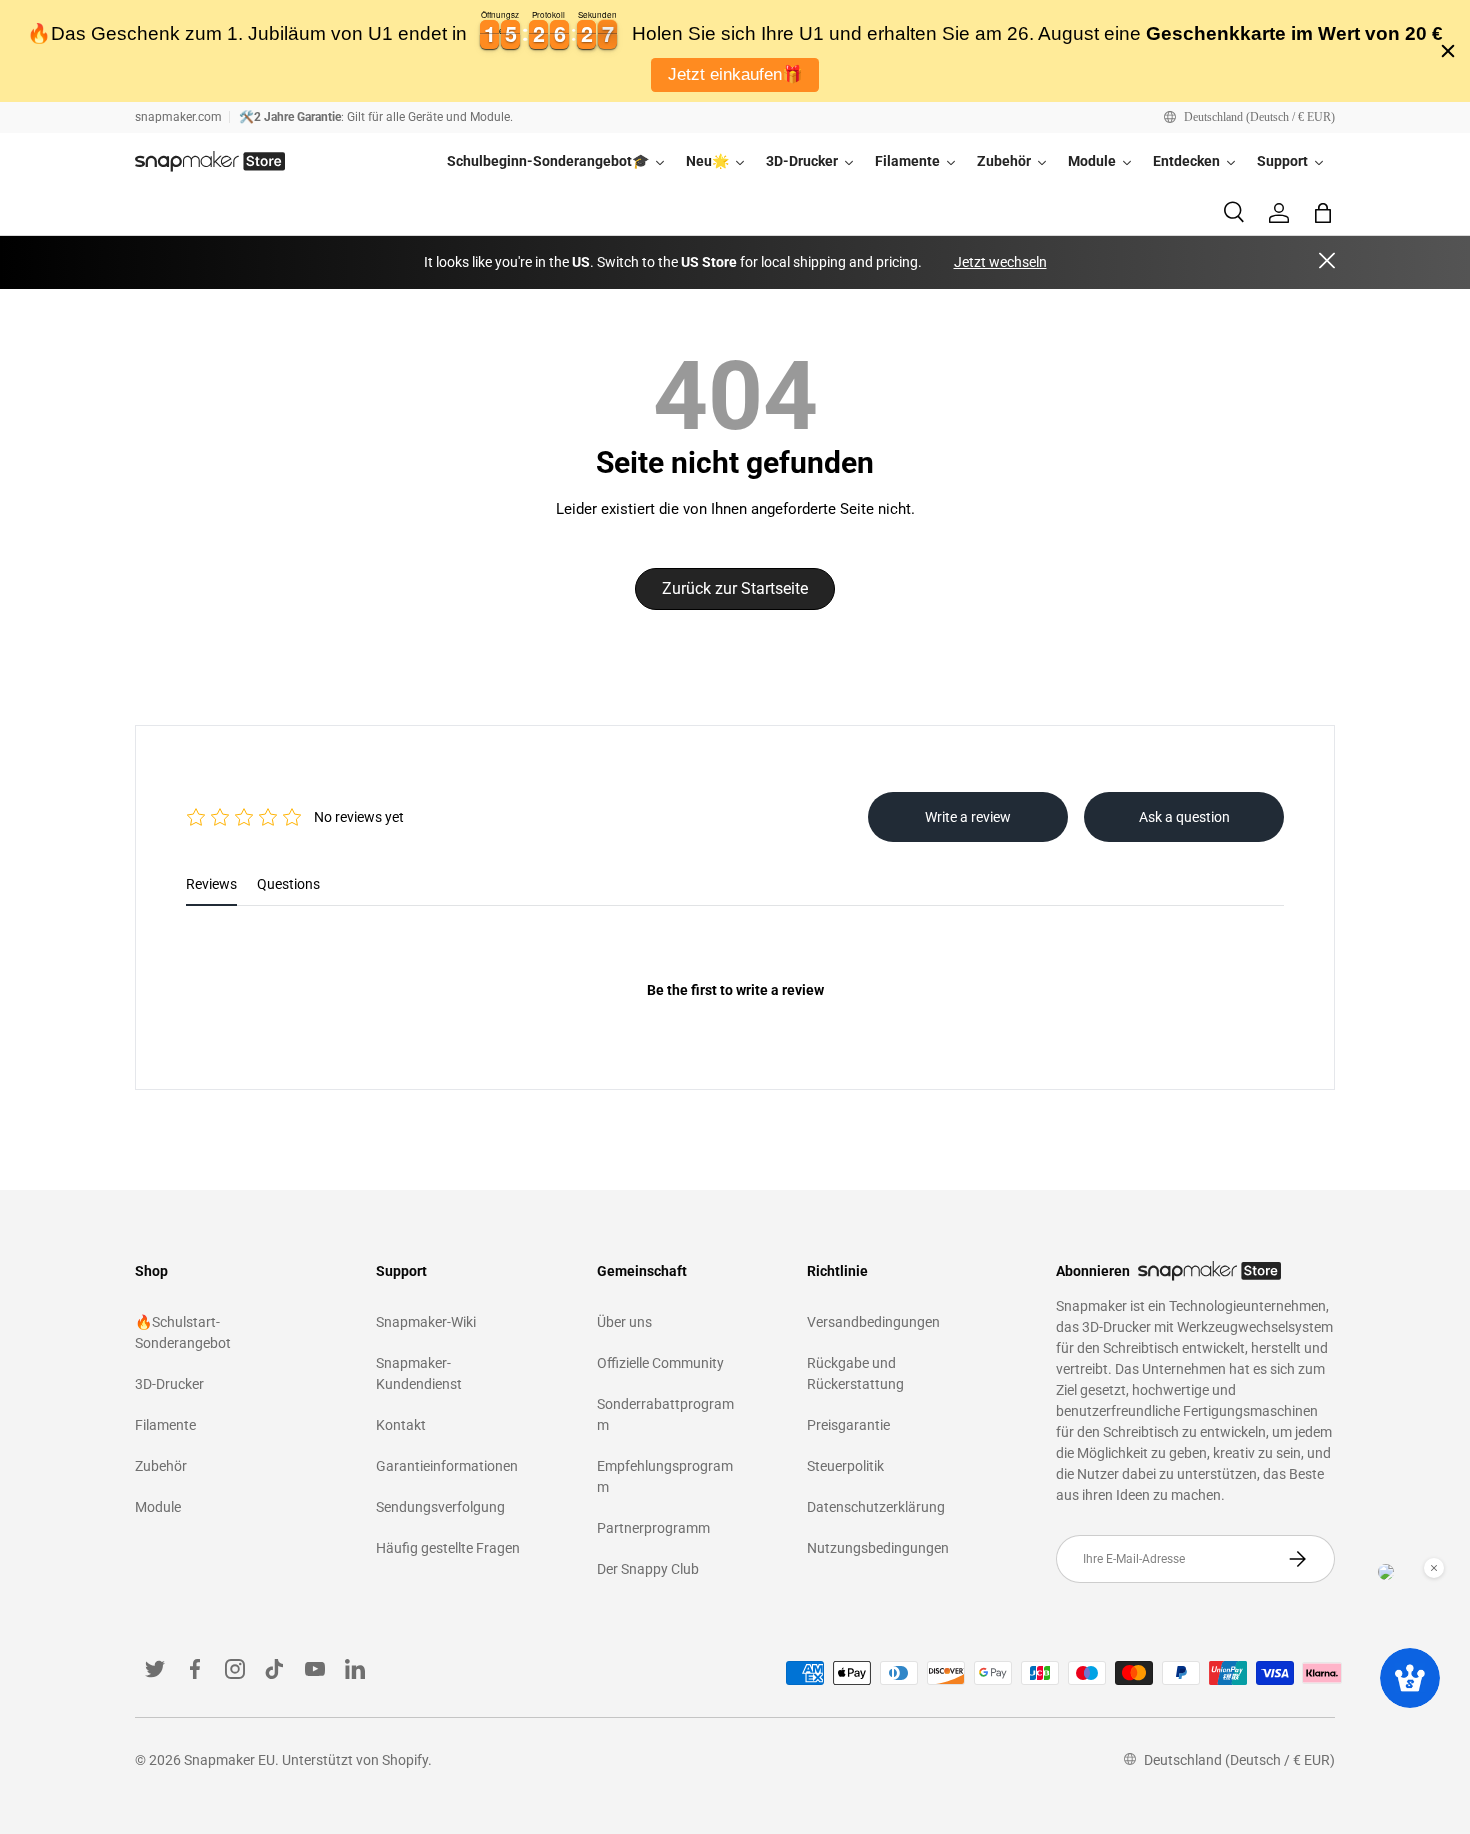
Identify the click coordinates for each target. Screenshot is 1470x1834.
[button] (1323, 213)
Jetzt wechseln (1000, 262)
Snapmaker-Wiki (426, 1322)
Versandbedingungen (873, 1322)
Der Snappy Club (648, 1569)
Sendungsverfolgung (440, 1507)
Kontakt (401, 1425)
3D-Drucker (169, 1384)
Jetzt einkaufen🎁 (735, 74)
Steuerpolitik (845, 1466)
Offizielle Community (660, 1363)
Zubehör (161, 1466)
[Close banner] (1448, 51)
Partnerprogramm (653, 1528)
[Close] (1327, 262)
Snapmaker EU (229, 1760)
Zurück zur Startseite (735, 588)
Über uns (624, 1322)
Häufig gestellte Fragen (448, 1548)
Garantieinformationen (447, 1466)
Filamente (165, 1425)
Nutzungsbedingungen (878, 1548)
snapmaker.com (178, 117)
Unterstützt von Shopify (355, 1760)
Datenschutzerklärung (876, 1507)
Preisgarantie (848, 1425)
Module (158, 1507)
